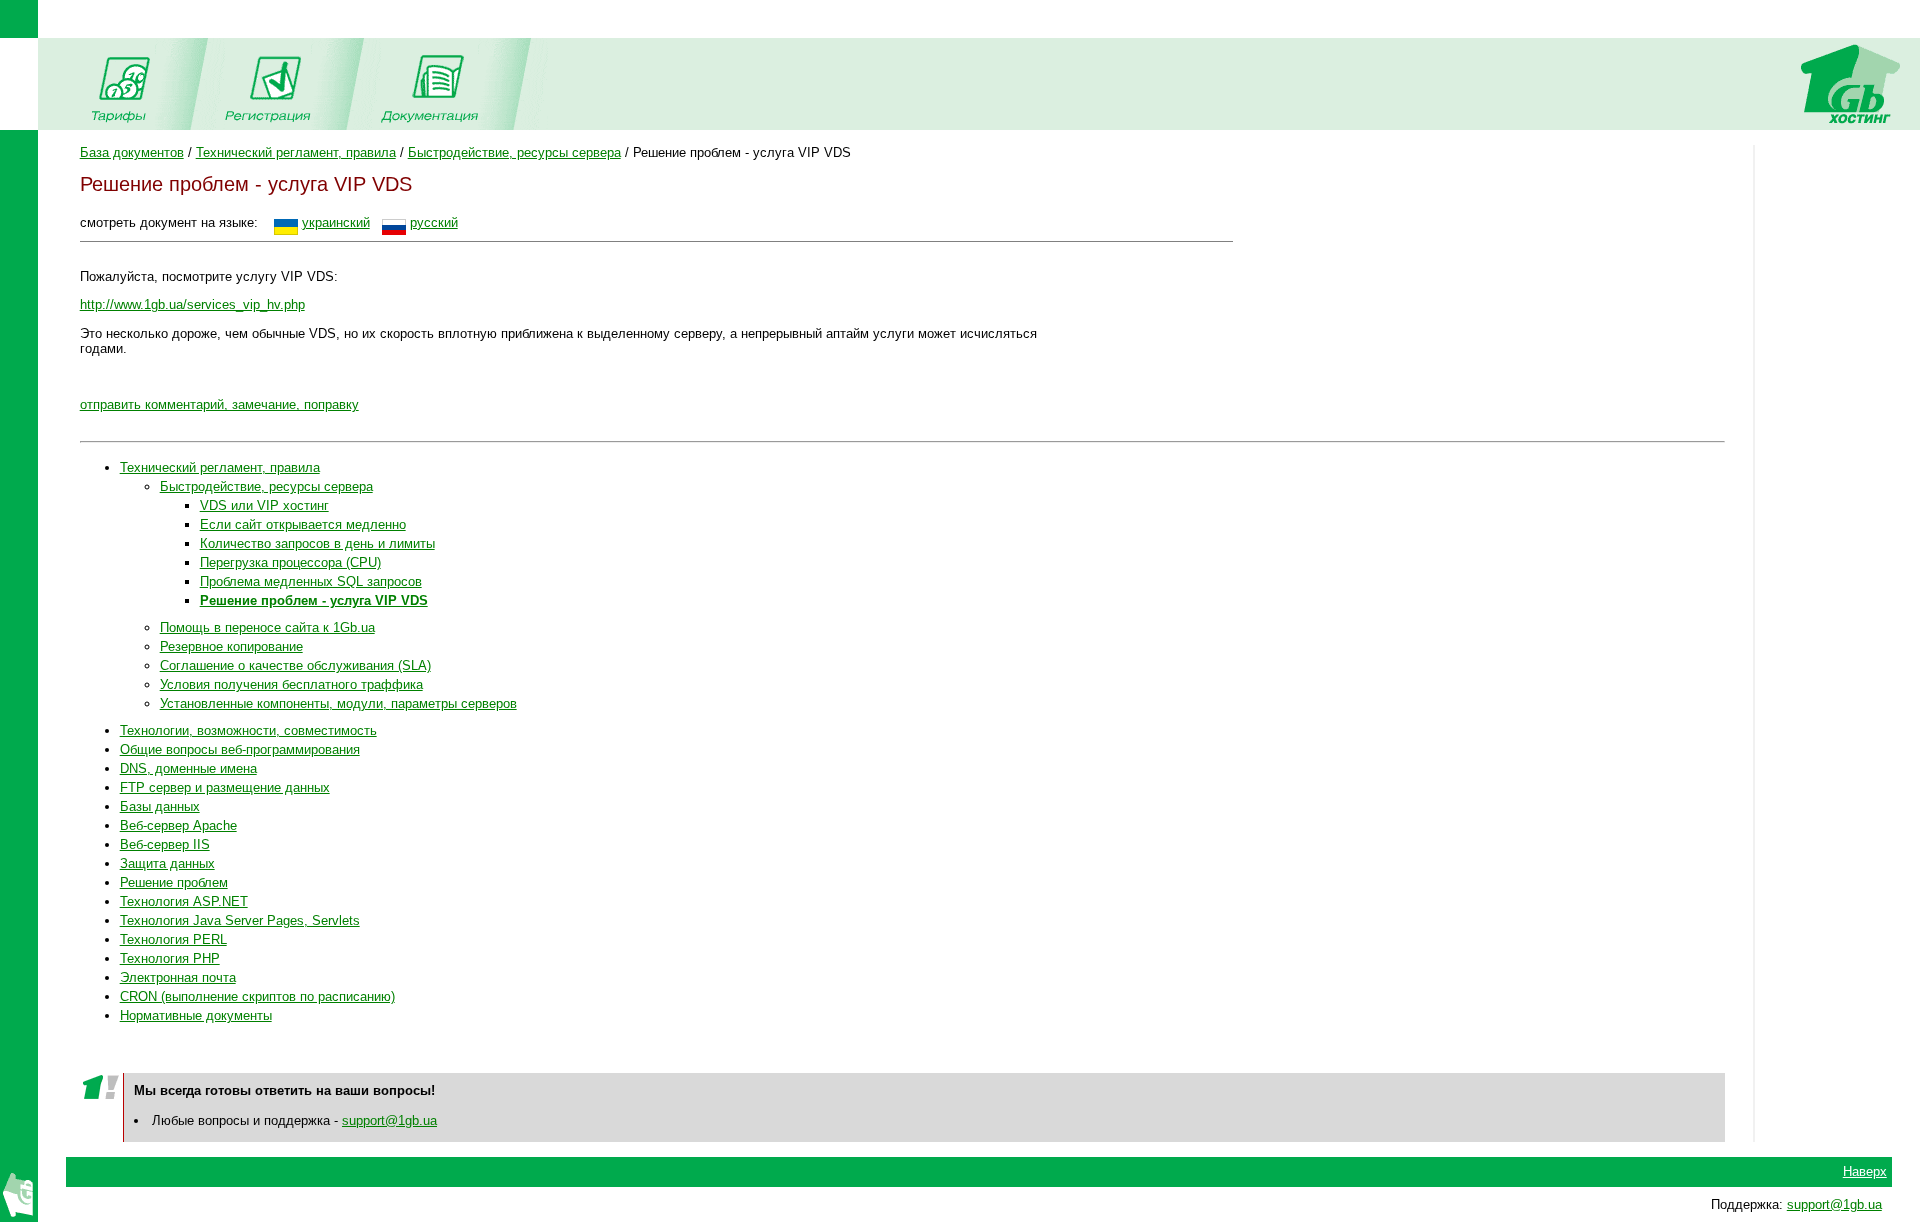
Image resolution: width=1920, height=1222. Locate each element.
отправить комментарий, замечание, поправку (219, 404)
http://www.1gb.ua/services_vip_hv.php (192, 304)
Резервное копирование (231, 646)
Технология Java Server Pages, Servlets (240, 920)
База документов (132, 152)
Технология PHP (170, 958)
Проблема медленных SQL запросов (311, 581)
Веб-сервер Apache (178, 825)
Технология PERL (173, 939)
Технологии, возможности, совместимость (248, 730)
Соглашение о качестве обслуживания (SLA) (295, 665)
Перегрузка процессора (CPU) (290, 562)
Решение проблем (174, 882)
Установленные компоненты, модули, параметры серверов (338, 703)
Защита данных (167, 863)
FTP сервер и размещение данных (225, 787)
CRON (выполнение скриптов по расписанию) (257, 996)
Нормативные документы (196, 1015)
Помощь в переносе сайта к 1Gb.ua (267, 627)
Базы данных (160, 806)
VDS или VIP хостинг (264, 505)
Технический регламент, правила (296, 152)
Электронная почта (178, 977)
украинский (336, 222)
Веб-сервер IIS (165, 844)
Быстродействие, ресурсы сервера (514, 152)
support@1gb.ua (389, 1120)
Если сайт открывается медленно (303, 524)
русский (434, 222)
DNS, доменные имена (188, 768)
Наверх (1865, 1171)
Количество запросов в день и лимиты (317, 543)
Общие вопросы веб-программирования (240, 749)
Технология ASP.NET (184, 901)
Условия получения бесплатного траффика (291, 684)
